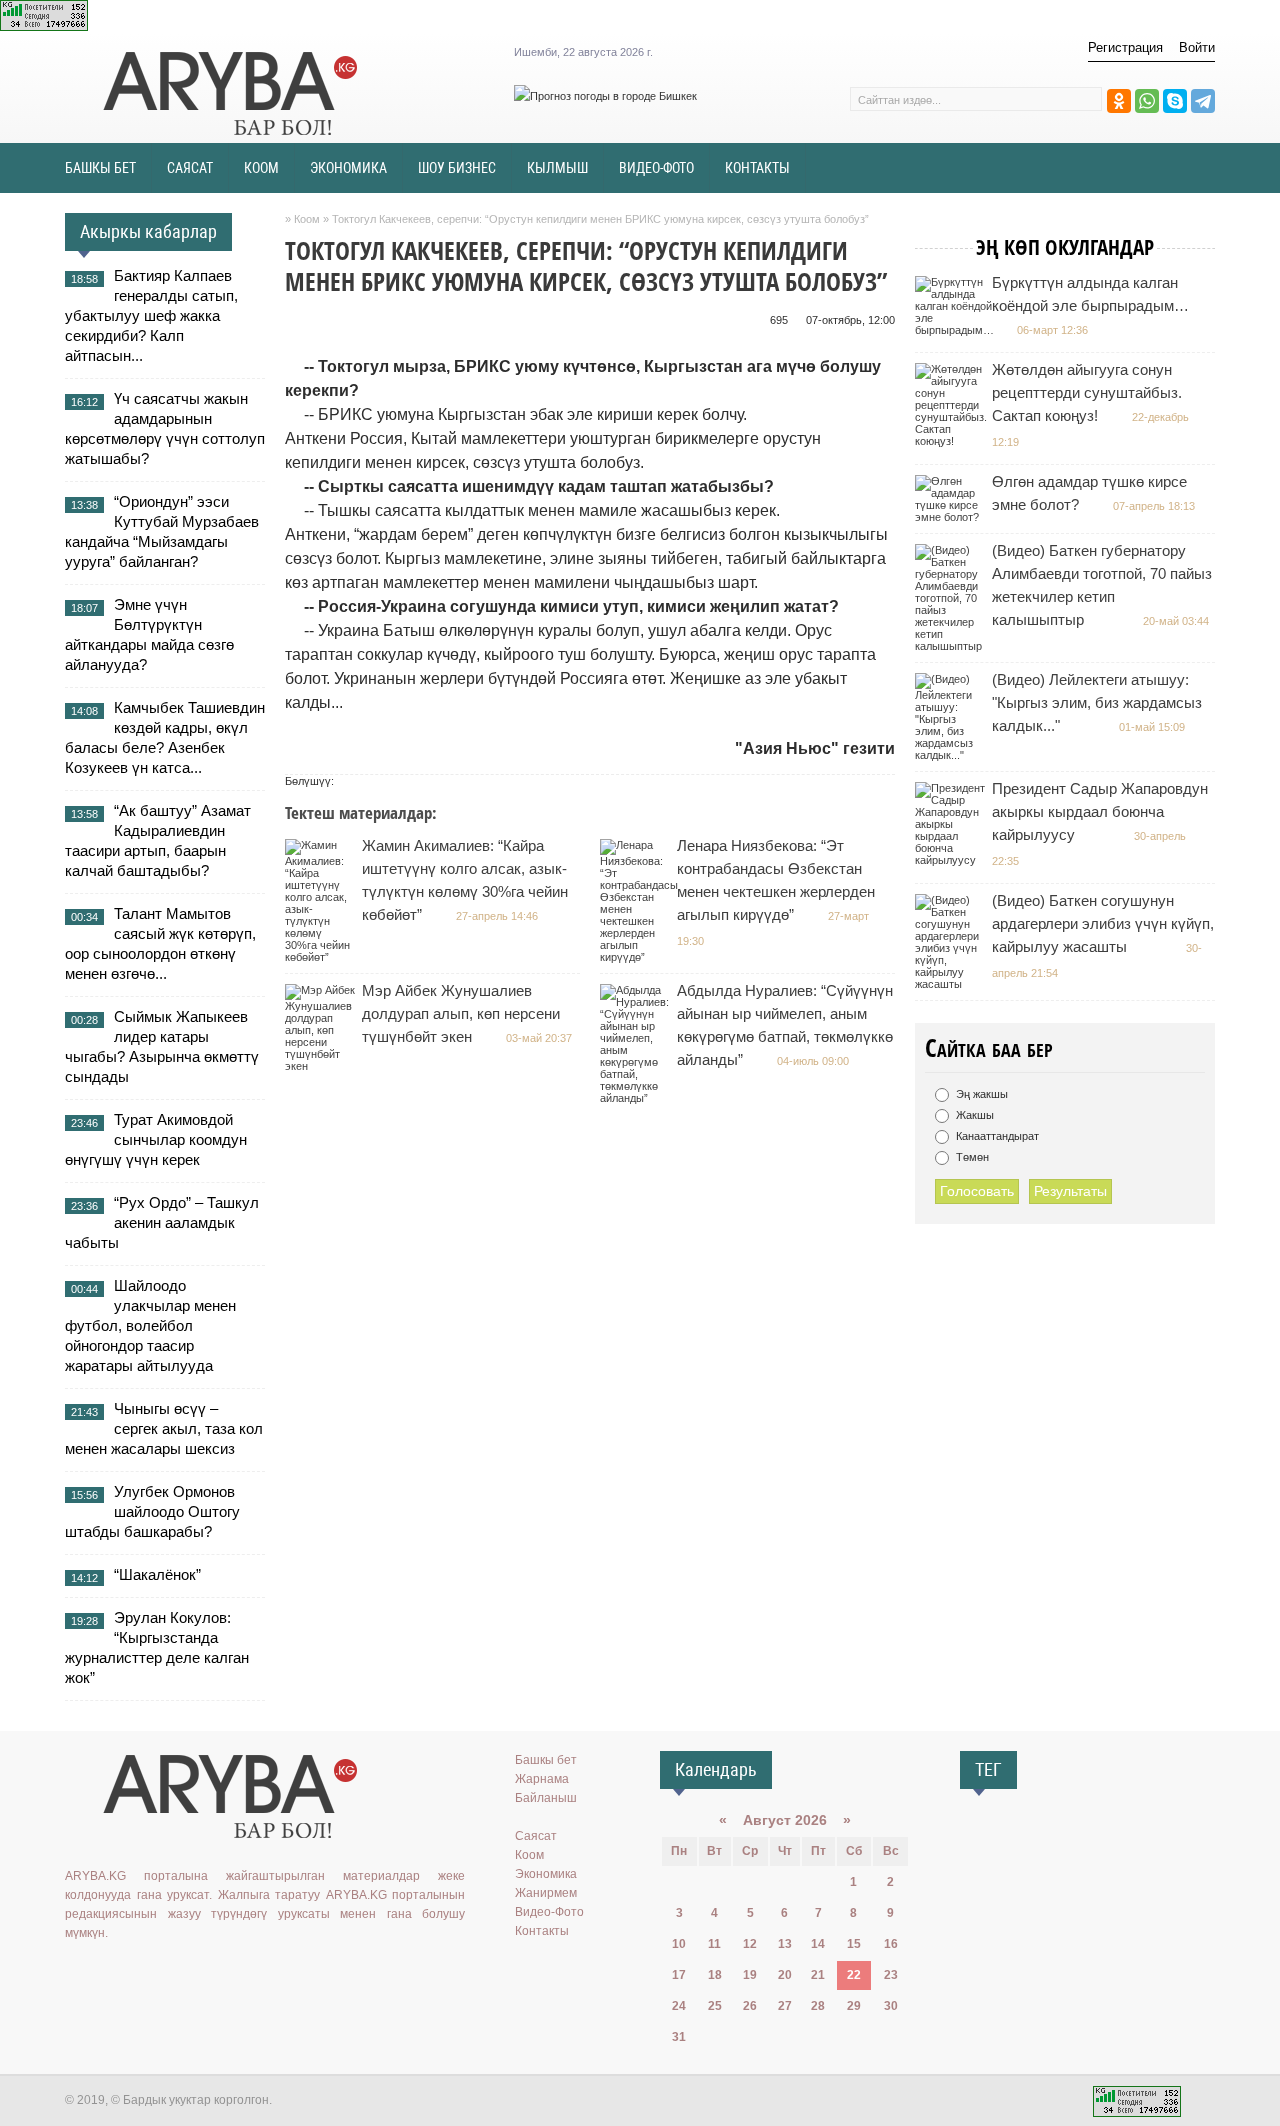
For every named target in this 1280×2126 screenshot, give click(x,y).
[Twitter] (135, 1974)
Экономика (546, 1874)
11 (714, 1944)
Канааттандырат (996, 1136)
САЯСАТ (190, 168)
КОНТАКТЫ (757, 168)
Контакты (542, 1931)
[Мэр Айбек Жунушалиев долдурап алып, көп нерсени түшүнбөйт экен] (322, 1066)
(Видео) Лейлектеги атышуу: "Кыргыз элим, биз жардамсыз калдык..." (1097, 702)
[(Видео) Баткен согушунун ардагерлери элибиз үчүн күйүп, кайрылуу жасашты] (952, 984)
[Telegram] (1203, 101)
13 (785, 1944)
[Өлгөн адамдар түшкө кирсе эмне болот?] (952, 517)
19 (750, 1975)
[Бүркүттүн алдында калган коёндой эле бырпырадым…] (957, 330)
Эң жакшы (980, 1094)
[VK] (77, 1974)
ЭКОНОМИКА (348, 168)
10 (679, 1944)
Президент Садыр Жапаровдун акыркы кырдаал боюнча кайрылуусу (1100, 811)
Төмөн (971, 1157)
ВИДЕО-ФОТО (656, 168)
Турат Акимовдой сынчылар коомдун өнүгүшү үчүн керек (156, 1139)
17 (679, 1975)
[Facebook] (164, 1974)
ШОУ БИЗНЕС (457, 168)
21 (818, 1975)
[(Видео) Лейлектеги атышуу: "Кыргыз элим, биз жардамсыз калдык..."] (952, 755)
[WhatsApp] (1147, 101)
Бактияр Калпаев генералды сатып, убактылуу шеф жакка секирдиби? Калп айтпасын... (151, 315)
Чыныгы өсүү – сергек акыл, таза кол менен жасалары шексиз (164, 1428)
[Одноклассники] (1119, 101)
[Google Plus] (193, 1974)
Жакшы (973, 1115)
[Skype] (1175, 101)
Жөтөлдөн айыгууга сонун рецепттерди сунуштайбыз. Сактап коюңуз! (1087, 392)
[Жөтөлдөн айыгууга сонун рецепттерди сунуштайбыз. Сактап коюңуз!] (953, 441)
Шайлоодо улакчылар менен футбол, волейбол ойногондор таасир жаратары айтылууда (150, 1325)
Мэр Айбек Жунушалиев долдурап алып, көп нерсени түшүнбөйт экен (461, 1013)
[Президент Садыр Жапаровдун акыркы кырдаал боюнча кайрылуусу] (952, 860)
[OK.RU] (106, 1974)
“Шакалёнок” (157, 1574)
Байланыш (546, 1798)
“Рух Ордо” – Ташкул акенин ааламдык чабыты (162, 1222)
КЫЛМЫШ (557, 168)
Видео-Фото (549, 1912)
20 (785, 1975)
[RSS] (222, 1974)
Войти (1197, 47)
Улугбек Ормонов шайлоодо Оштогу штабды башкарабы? (152, 1511)
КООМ (261, 168)
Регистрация (1125, 47)
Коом (529, 1855)
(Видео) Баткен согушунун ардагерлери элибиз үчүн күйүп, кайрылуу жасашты (1103, 923)
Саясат (536, 1836)
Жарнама (542, 1779)
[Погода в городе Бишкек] (605, 96)
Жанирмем (546, 1893)
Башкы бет (546, 1760)
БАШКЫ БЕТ (100, 168)
